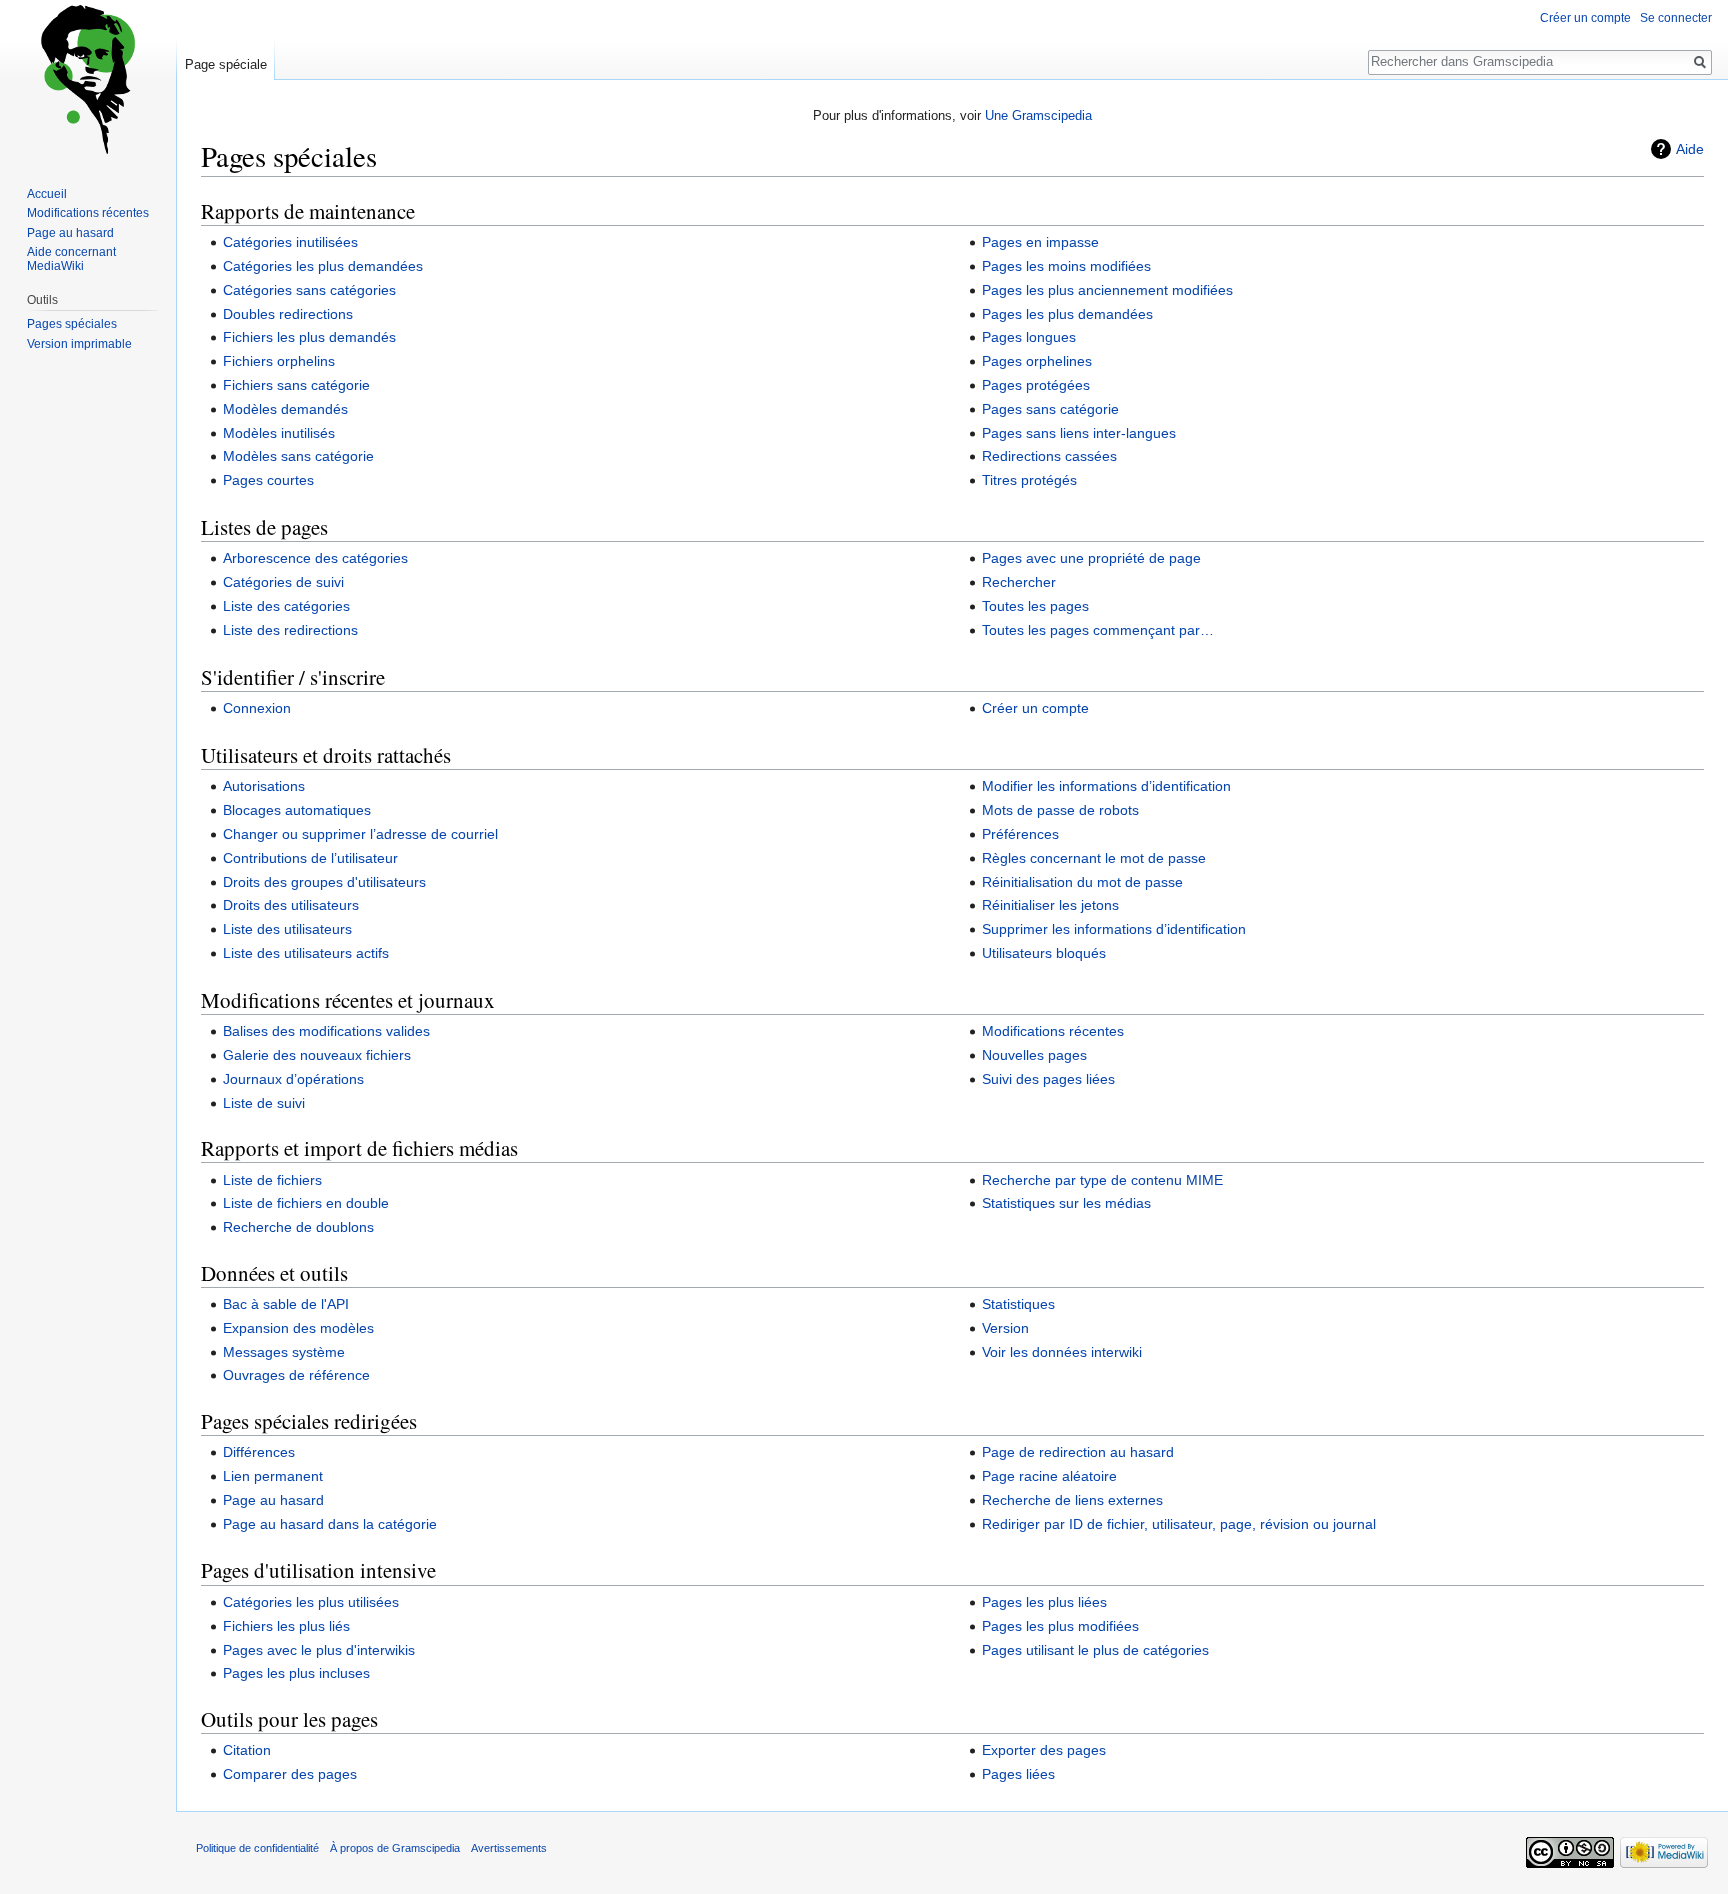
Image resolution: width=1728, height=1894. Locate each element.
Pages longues (1029, 337)
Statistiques (1018, 1304)
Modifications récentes (1053, 1031)
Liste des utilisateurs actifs (306, 953)
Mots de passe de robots (1060, 810)
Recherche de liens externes (1072, 1500)
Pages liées (1018, 1774)
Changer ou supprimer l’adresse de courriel (360, 834)
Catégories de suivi (283, 582)
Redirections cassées (1049, 456)
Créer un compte (1035, 708)
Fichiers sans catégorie (296, 385)
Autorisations (264, 786)
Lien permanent (273, 1476)
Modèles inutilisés (279, 433)
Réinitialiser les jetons (1050, 905)
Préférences (1020, 834)
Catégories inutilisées (290, 242)
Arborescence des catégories (315, 558)
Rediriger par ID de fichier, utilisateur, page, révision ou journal (1179, 1524)
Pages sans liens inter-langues (1079, 433)
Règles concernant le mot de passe (1094, 858)
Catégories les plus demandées (323, 266)
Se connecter (1676, 18)
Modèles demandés (285, 409)
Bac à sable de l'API (286, 1304)
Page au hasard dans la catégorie (330, 1524)
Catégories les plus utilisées (311, 1602)
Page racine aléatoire (1049, 1476)
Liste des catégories (286, 606)
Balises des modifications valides (326, 1031)
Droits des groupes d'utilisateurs (324, 882)
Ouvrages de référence (296, 1375)
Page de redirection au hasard (1078, 1452)
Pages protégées (1036, 385)
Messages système (284, 1352)
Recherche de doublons (298, 1227)
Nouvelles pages (1034, 1055)
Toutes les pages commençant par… (1098, 630)
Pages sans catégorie (1050, 409)
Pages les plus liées (1044, 1602)
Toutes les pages (1035, 606)
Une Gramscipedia (1038, 115)
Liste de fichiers (272, 1180)
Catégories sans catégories (309, 290)
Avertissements (509, 1848)
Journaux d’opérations (293, 1079)
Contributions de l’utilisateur (310, 858)
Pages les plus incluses (296, 1673)
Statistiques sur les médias (1066, 1203)
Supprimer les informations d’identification (1114, 929)
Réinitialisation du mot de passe (1082, 882)
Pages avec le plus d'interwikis (319, 1650)
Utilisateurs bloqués (1044, 953)
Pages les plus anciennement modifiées (1107, 290)
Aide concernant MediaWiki (71, 259)
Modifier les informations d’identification (1106, 786)
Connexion (257, 708)
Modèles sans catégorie (298, 456)
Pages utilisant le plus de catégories (1095, 1650)
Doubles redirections (288, 314)
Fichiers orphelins (279, 361)
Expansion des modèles (298, 1328)
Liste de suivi (264, 1103)
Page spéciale (226, 64)
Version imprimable (79, 344)
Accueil (47, 194)
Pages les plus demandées (1067, 314)
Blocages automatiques (297, 810)
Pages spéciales (72, 324)
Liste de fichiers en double (306, 1203)
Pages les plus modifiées (1060, 1626)
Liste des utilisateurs (287, 929)
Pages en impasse (1040, 242)
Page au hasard (273, 1500)
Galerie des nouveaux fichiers (317, 1055)
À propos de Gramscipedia (395, 1848)
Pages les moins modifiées (1066, 266)
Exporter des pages (1044, 1750)
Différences (259, 1452)
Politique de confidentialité (257, 1848)
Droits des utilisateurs (291, 905)
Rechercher (1019, 582)
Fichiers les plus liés (286, 1626)
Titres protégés (1029, 480)
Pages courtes (268, 480)
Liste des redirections (290, 630)
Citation (247, 1750)
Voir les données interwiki (1062, 1352)
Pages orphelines (1037, 361)
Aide (1690, 149)
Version (1005, 1328)
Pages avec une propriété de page (1091, 558)
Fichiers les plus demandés (309, 337)
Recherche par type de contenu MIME (1102, 1180)
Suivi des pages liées (1048, 1079)
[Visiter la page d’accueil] (88, 80)
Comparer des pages (290, 1774)
